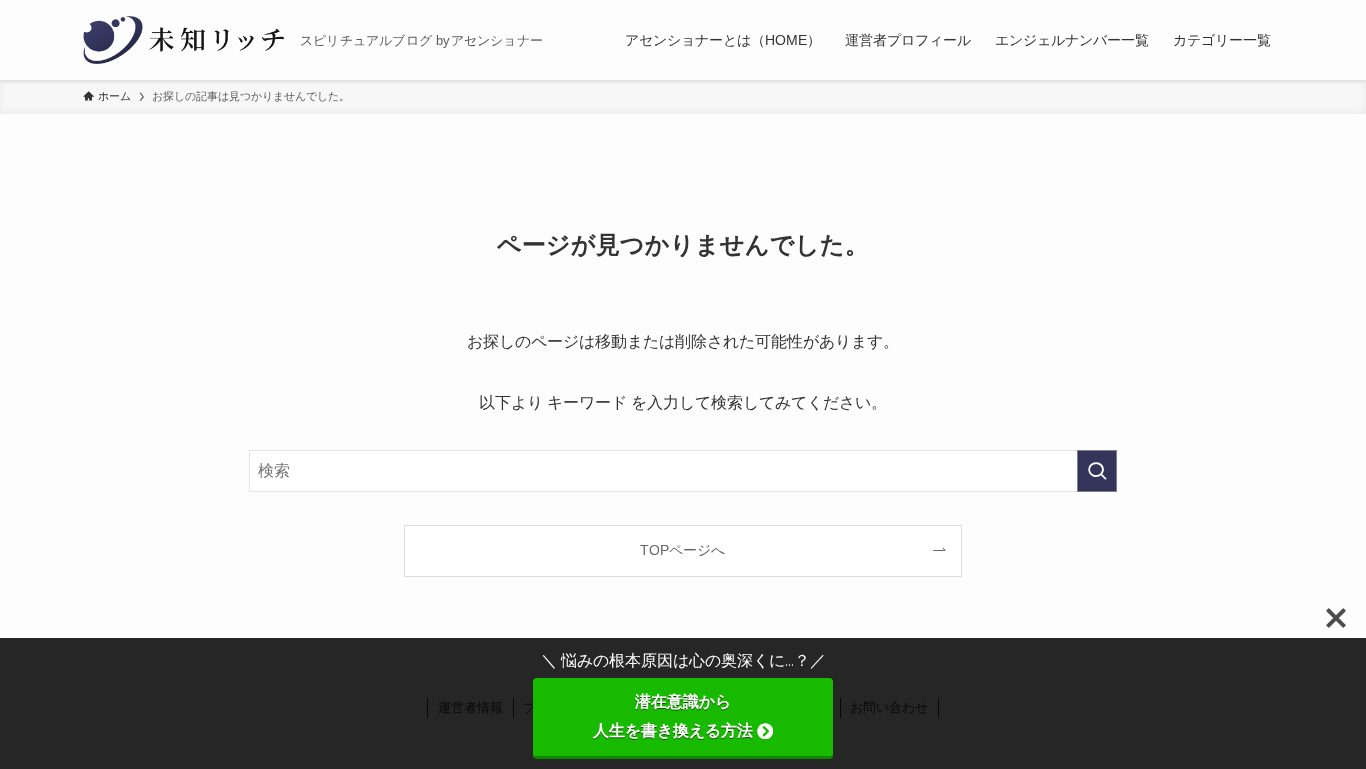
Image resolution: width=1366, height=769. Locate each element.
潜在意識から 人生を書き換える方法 (713, 716)
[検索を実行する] (1097, 471)
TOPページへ (682, 550)
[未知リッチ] (183, 40)
